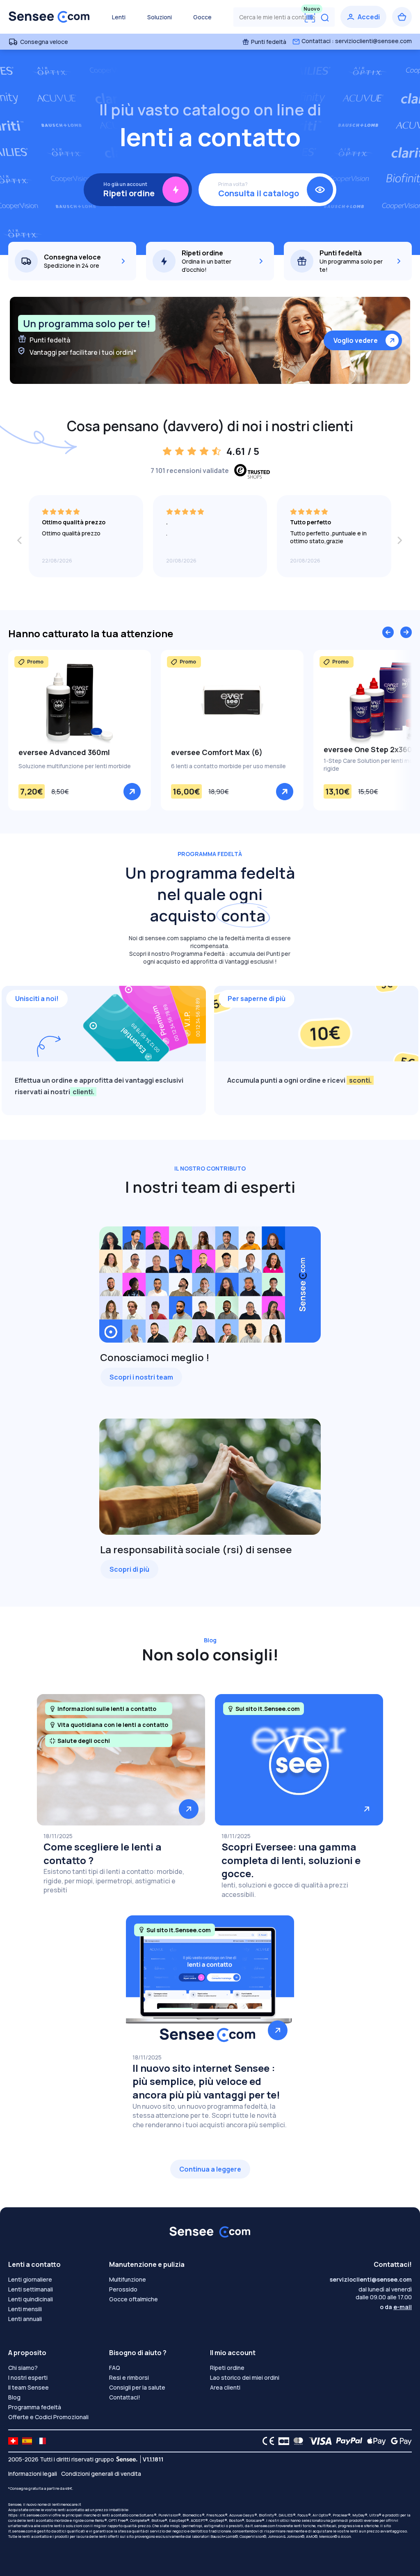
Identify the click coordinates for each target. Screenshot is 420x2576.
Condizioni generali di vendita (101, 2474)
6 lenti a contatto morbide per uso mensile (228, 766)
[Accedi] (363, 17)
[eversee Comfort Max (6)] (232, 702)
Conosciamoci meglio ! (155, 1357)
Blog (14, 2397)
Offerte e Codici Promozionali (48, 2417)
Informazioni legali (33, 2474)
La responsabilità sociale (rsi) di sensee (196, 1549)
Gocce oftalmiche (134, 2299)
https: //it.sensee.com (28, 2515)
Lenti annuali (25, 2319)
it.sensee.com (263, 2526)
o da (396, 2307)
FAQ (115, 2368)
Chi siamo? (23, 2368)
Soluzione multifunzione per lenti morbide (75, 766)
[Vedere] (132, 792)
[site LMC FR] (41, 2441)
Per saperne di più (257, 999)
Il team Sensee (29, 2387)
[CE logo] (266, 2441)
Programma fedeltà (35, 2407)
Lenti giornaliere (30, 2279)
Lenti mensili (25, 2309)
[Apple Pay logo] (374, 2441)
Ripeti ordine (227, 2368)
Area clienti (225, 2387)
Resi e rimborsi (129, 2377)
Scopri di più (129, 1569)
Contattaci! (125, 2397)
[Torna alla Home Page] (49, 17)
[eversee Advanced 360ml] (80, 702)
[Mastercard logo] (297, 2441)
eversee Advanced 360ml (64, 752)
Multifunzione (128, 2279)
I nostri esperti (28, 2377)
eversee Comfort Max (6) (217, 752)
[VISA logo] (318, 2441)
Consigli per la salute (137, 2387)
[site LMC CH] (13, 2441)
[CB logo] (282, 2441)
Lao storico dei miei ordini (245, 2377)
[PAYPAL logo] (347, 2441)
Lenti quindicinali (31, 2299)
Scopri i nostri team (141, 1377)
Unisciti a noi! (37, 999)
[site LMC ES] (27, 2441)
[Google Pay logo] (399, 2441)
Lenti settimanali (31, 2289)
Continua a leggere (210, 2169)
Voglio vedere (356, 340)
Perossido (123, 2289)
